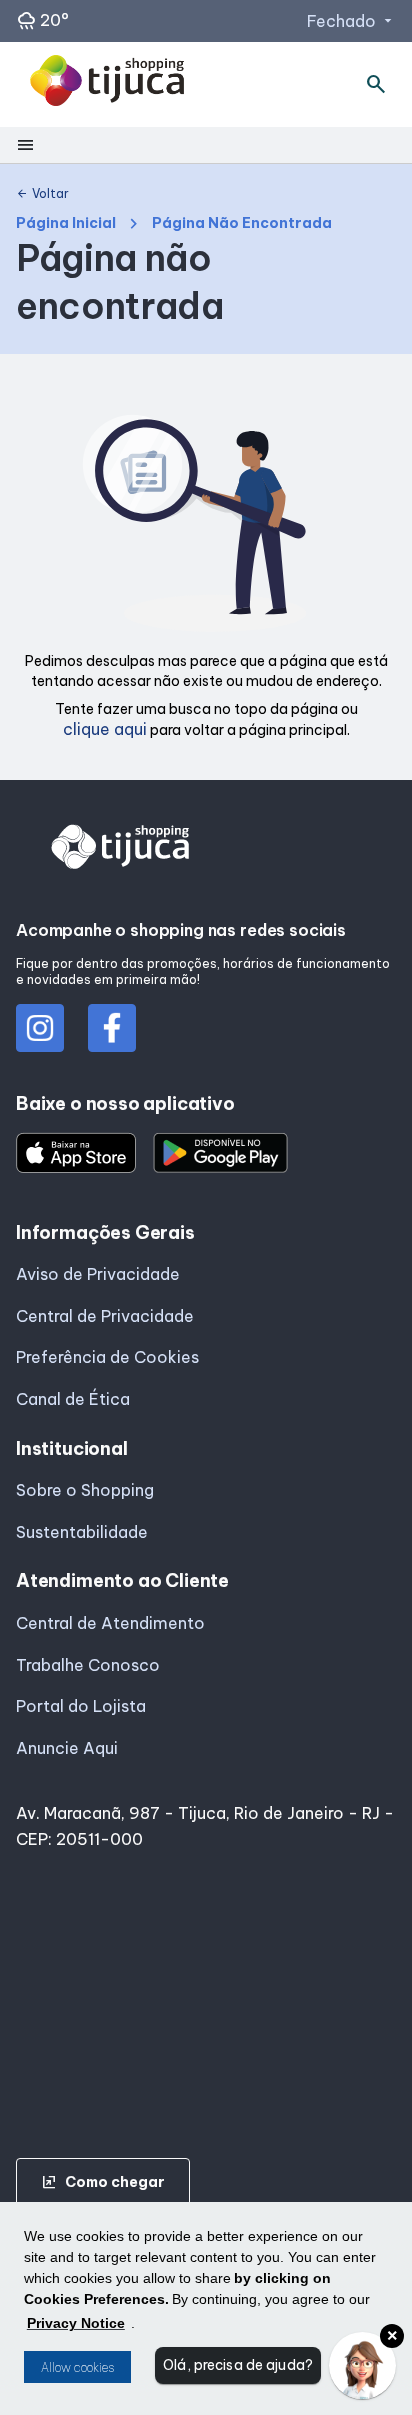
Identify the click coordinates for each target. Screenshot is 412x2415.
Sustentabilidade (82, 1532)
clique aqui (105, 729)
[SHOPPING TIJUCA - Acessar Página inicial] (107, 84)
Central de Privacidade (105, 1316)
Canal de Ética (73, 1399)
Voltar (42, 194)
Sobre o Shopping (85, 1490)
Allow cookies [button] (77, 2367)
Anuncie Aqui (67, 1748)
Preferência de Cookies (107, 1357)
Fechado (351, 21)
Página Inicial (66, 223)
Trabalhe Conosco (88, 1665)
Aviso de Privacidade (98, 1274)
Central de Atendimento (110, 1623)
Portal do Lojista (81, 1706)
